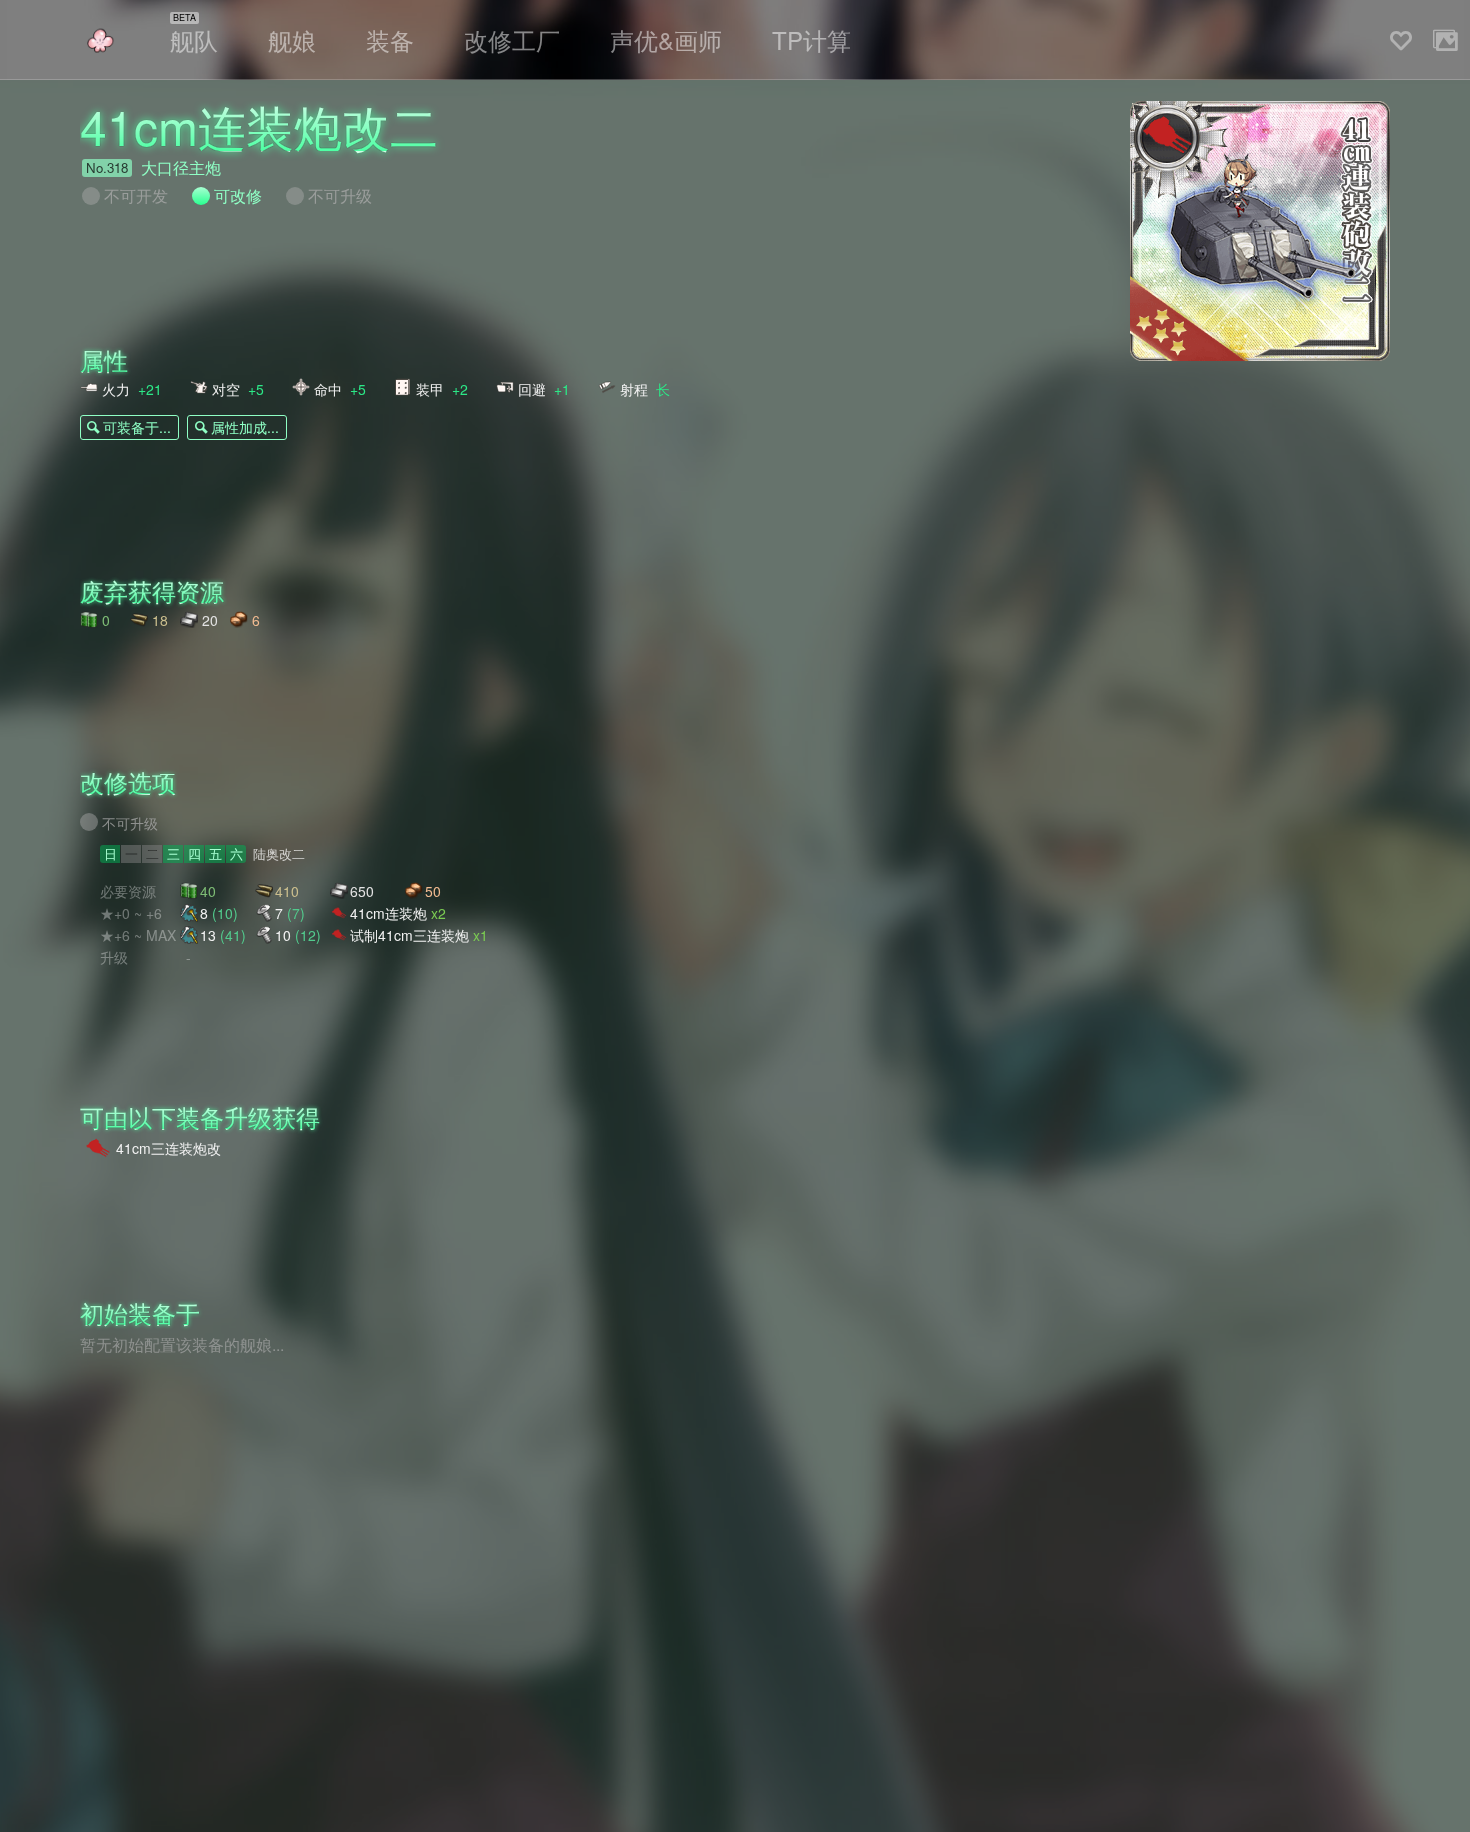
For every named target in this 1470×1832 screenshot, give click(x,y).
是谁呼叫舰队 (100, 40)
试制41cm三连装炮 (419, 934)
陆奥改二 (279, 854)
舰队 (194, 39)
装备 (390, 39)
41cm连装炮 (398, 912)
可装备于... (137, 427)
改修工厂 (512, 39)
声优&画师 (666, 39)
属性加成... (245, 427)
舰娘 (292, 39)
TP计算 (811, 39)
